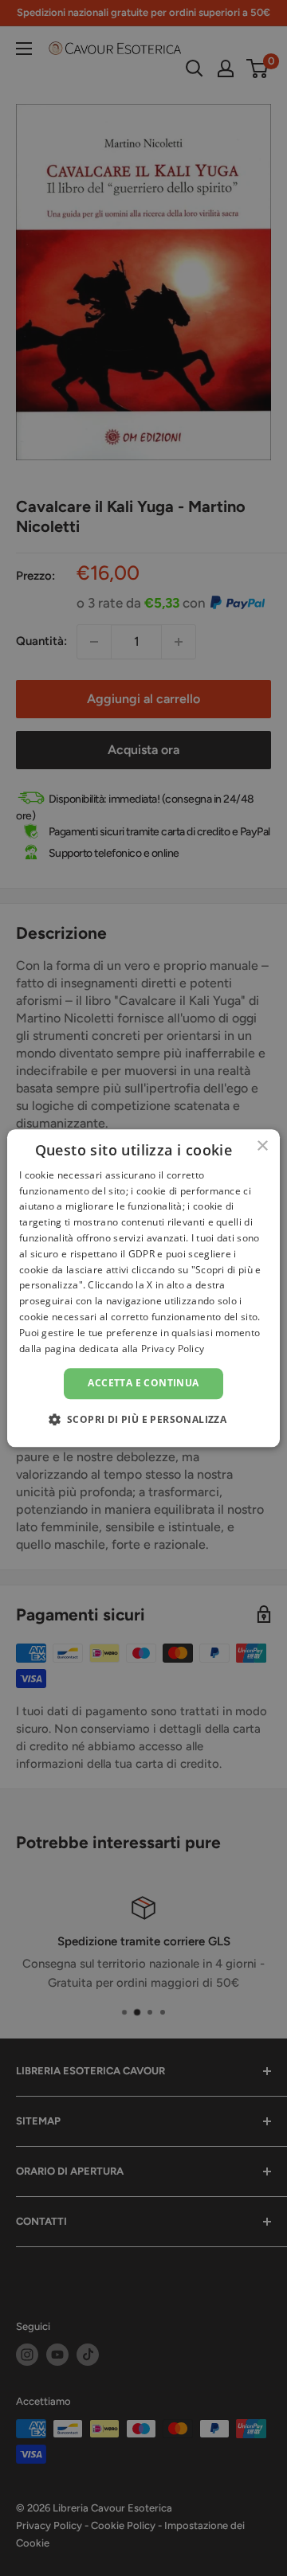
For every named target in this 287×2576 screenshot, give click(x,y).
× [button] (262, 1146)
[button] (144, 1419)
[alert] (143, 1288)
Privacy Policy (173, 1349)
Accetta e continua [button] (143, 1384)
